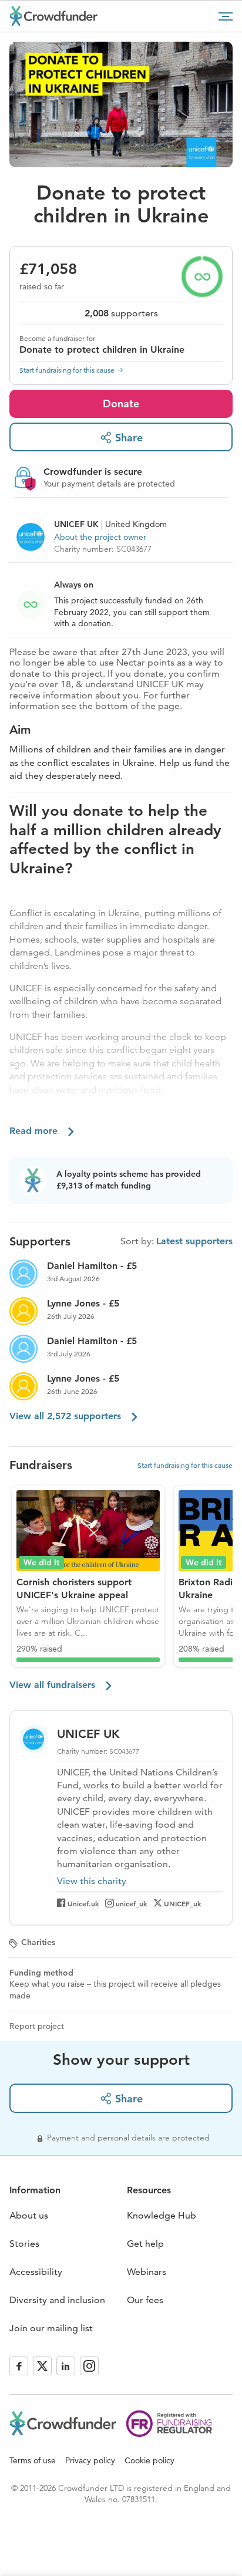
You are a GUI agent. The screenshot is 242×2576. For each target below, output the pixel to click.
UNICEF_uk (182, 1903)
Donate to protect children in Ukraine (102, 350)
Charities (38, 1942)
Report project (37, 2026)
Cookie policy (149, 2460)
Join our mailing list (51, 2328)
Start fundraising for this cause (67, 370)
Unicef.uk (83, 1903)
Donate (121, 404)
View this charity (92, 1881)
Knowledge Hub (162, 2215)
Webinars (147, 2272)
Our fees (145, 2300)
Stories (24, 2244)
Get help (145, 2244)
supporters (121, 313)
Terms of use (33, 2460)
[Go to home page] (53, 16)
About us (29, 2215)
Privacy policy (90, 2460)
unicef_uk (131, 1903)
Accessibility (36, 2272)
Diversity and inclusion (57, 2300)
